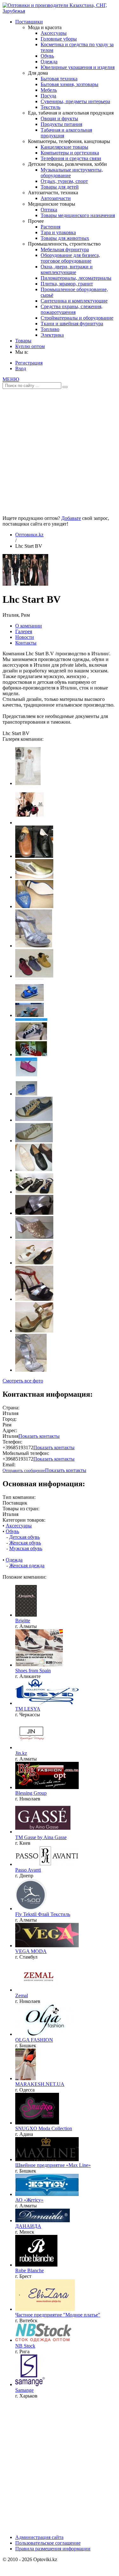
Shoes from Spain (33, 1671)
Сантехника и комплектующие (74, 301)
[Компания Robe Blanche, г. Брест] (36, 2265)
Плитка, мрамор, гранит (67, 284)
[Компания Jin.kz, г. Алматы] (31, 1747)
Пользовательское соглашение (48, 2543)
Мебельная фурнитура (65, 249)
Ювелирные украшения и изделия (78, 67)
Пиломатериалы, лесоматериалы (76, 278)
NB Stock (25, 2346)
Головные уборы (59, 39)
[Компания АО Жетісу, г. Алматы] (47, 2194)
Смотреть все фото (23, 1381)
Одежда (49, 62)
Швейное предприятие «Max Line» (53, 2165)
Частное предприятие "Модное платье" (58, 2315)
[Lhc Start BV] (25, 584)
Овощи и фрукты (59, 119)
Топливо (50, 329)
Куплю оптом (30, 346)
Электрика (52, 335)
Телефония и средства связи (71, 158)
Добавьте (71, 518)
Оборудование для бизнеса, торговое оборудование (70, 258)
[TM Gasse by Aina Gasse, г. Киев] (43, 1832)
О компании (29, 626)
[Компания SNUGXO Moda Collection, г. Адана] (37, 2123)
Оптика (49, 210)
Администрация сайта (39, 2537)
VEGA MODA (31, 1951)
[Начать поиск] (65, 387)
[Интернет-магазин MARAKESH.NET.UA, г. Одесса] (26, 2078)
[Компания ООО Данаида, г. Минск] (43, 2220)
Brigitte (23, 1621)
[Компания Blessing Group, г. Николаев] (47, 1787)
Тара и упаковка (58, 232)
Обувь (47, 56)
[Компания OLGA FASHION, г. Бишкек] (44, 2034)
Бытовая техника (59, 79)
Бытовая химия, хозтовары (69, 84)
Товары (23, 341)
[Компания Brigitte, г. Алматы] (26, 1615)
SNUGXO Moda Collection (44, 2128)
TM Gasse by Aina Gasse (41, 1837)
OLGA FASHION (34, 2040)
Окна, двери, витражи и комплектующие (67, 269)
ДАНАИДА (28, 2226)
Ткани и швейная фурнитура (72, 324)
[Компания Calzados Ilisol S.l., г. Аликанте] (39, 1665)
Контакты (26, 643)
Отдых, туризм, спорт (64, 181)
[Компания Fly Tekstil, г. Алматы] (31, 1909)
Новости (25, 637)
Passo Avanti (28, 1870)
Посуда (48, 96)
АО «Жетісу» (29, 2200)
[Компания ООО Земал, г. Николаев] (38, 1990)
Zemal (22, 1996)
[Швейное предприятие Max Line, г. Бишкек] (47, 2159)
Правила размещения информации (53, 2549)
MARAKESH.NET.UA (40, 2084)
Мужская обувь (26, 1548)
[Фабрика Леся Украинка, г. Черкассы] (47, 1703)
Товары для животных (65, 238)
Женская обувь (25, 1543)
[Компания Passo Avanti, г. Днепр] (47, 1864)
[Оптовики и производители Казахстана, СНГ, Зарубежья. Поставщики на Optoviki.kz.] (60, 11)
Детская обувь (24, 1537)
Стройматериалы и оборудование (77, 318)
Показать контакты (39, 1436)
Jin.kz (21, 1753)
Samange (24, 2390)
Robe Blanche (30, 2270)
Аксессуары (54, 33)
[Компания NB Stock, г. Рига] (43, 2340)
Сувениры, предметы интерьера (75, 101)
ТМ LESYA (28, 1709)
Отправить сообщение (24, 1471)
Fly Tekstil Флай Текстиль (43, 1914)
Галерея (24, 631)
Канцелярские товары (64, 147)
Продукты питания (61, 124)
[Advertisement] (60, 450)
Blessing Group (31, 1793)
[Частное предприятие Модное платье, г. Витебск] (45, 2309)
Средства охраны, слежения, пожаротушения (72, 309)
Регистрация (29, 363)
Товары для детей (60, 187)
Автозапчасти (56, 198)
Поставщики (29, 22)
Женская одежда (27, 1566)
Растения (50, 227)
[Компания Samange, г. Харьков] (30, 2384)
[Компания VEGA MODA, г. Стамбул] (47, 1946)
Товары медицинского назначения (78, 215)
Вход (21, 368)
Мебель (49, 90)
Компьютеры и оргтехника (70, 153)
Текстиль (50, 107)
